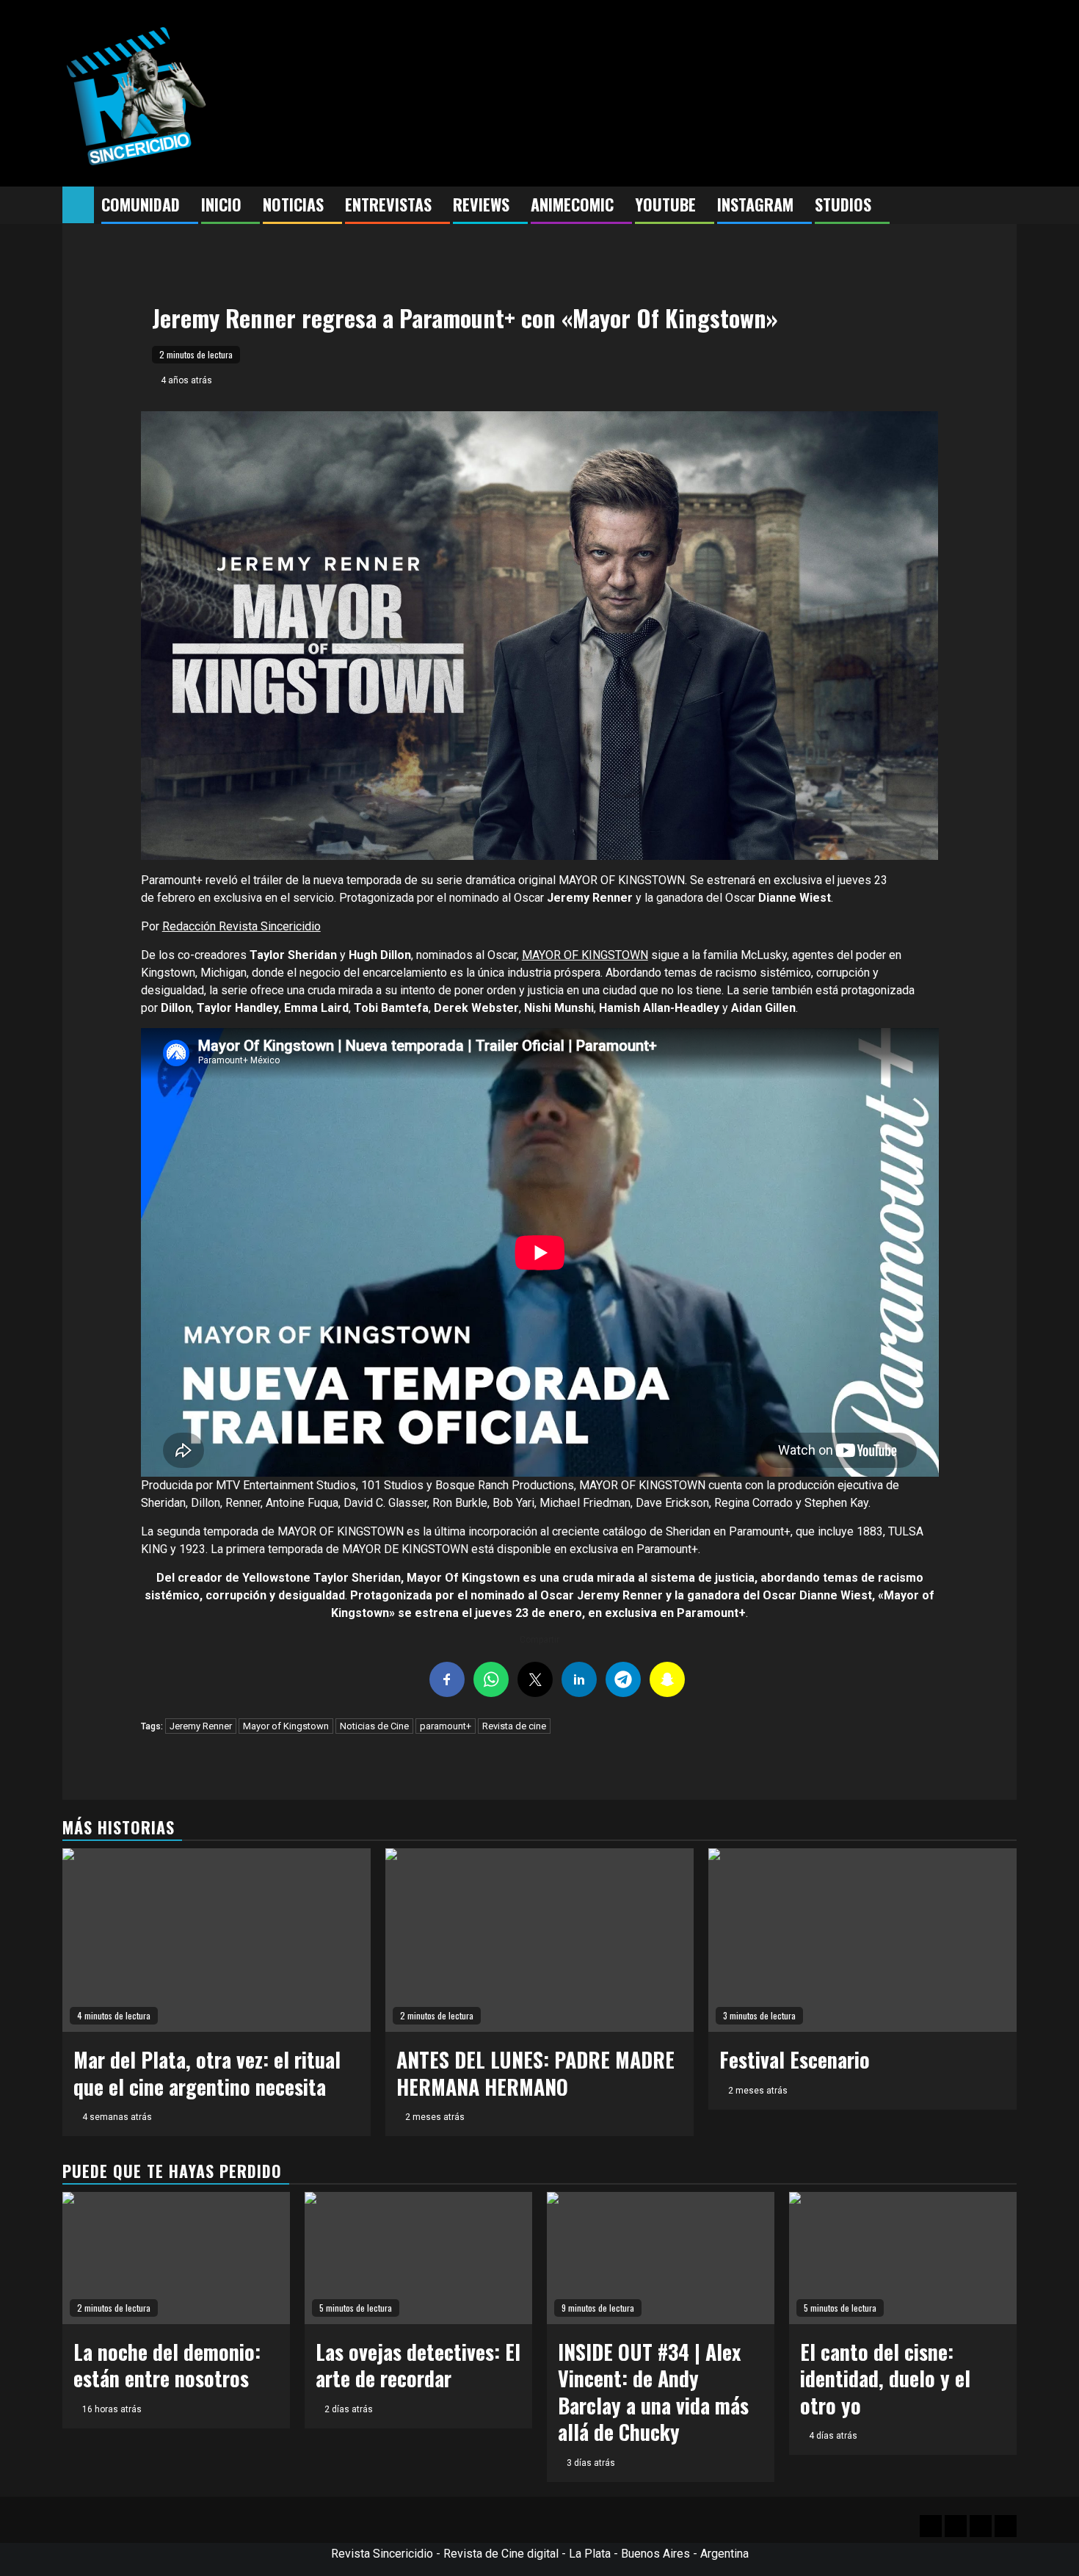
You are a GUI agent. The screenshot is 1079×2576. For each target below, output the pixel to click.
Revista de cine (514, 1726)
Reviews (481, 204)
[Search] (1006, 206)
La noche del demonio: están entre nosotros (167, 2365)
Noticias (293, 204)
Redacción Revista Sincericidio (241, 926)
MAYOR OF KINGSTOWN (585, 955)
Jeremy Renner (201, 1726)
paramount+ (446, 1726)
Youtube (665, 204)
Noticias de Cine (374, 1726)
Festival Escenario (795, 2059)
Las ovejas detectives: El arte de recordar (418, 2365)
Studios (843, 204)
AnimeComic (572, 204)
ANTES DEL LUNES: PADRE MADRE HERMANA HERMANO (535, 2073)
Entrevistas (388, 204)
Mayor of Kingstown (286, 1726)
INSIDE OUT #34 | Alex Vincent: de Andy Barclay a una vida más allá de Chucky (653, 2392)
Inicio (221, 204)
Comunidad (141, 204)
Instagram (755, 204)
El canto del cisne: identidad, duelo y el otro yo (885, 2378)
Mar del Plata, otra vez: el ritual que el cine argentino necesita (207, 2073)
